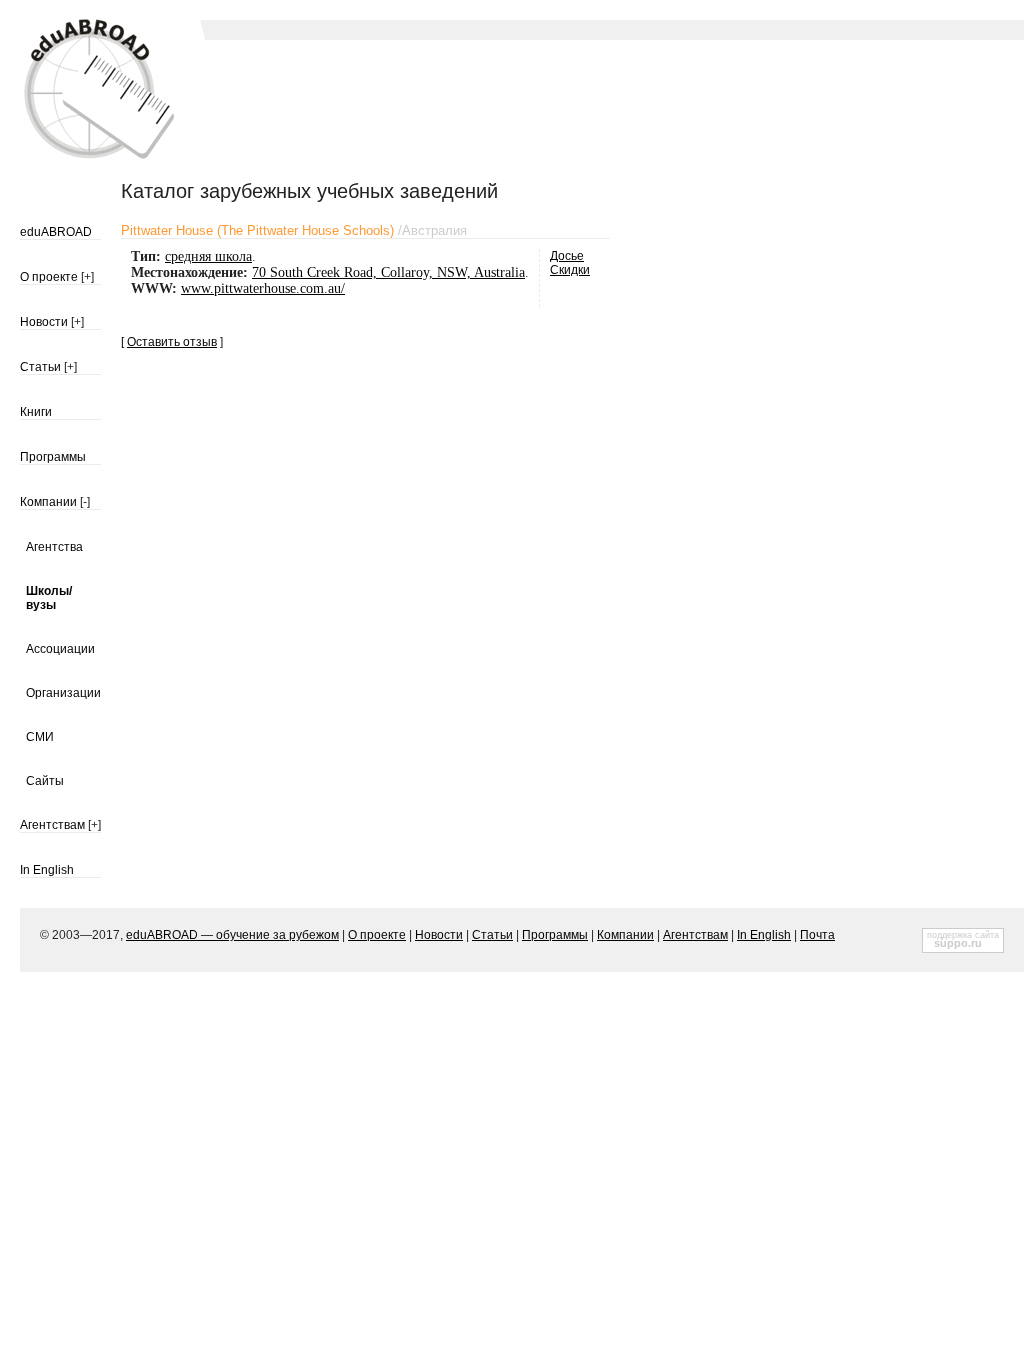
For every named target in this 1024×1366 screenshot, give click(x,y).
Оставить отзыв (172, 342)
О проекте (49, 277)
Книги (36, 412)
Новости (44, 322)
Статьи (40, 367)
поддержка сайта (963, 935)
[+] (87, 277)
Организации (63, 693)
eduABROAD (56, 232)
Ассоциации (60, 649)
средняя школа (208, 256)
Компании (48, 502)
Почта (817, 935)
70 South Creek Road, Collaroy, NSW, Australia (388, 272)
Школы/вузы (49, 598)
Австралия (434, 230)
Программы (53, 457)
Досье (567, 256)
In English (47, 870)
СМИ (40, 737)
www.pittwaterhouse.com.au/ (263, 288)
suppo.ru (958, 943)
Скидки (570, 270)
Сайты (45, 781)
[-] (85, 502)
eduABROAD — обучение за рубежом (232, 935)
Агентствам (52, 825)
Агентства (54, 547)
